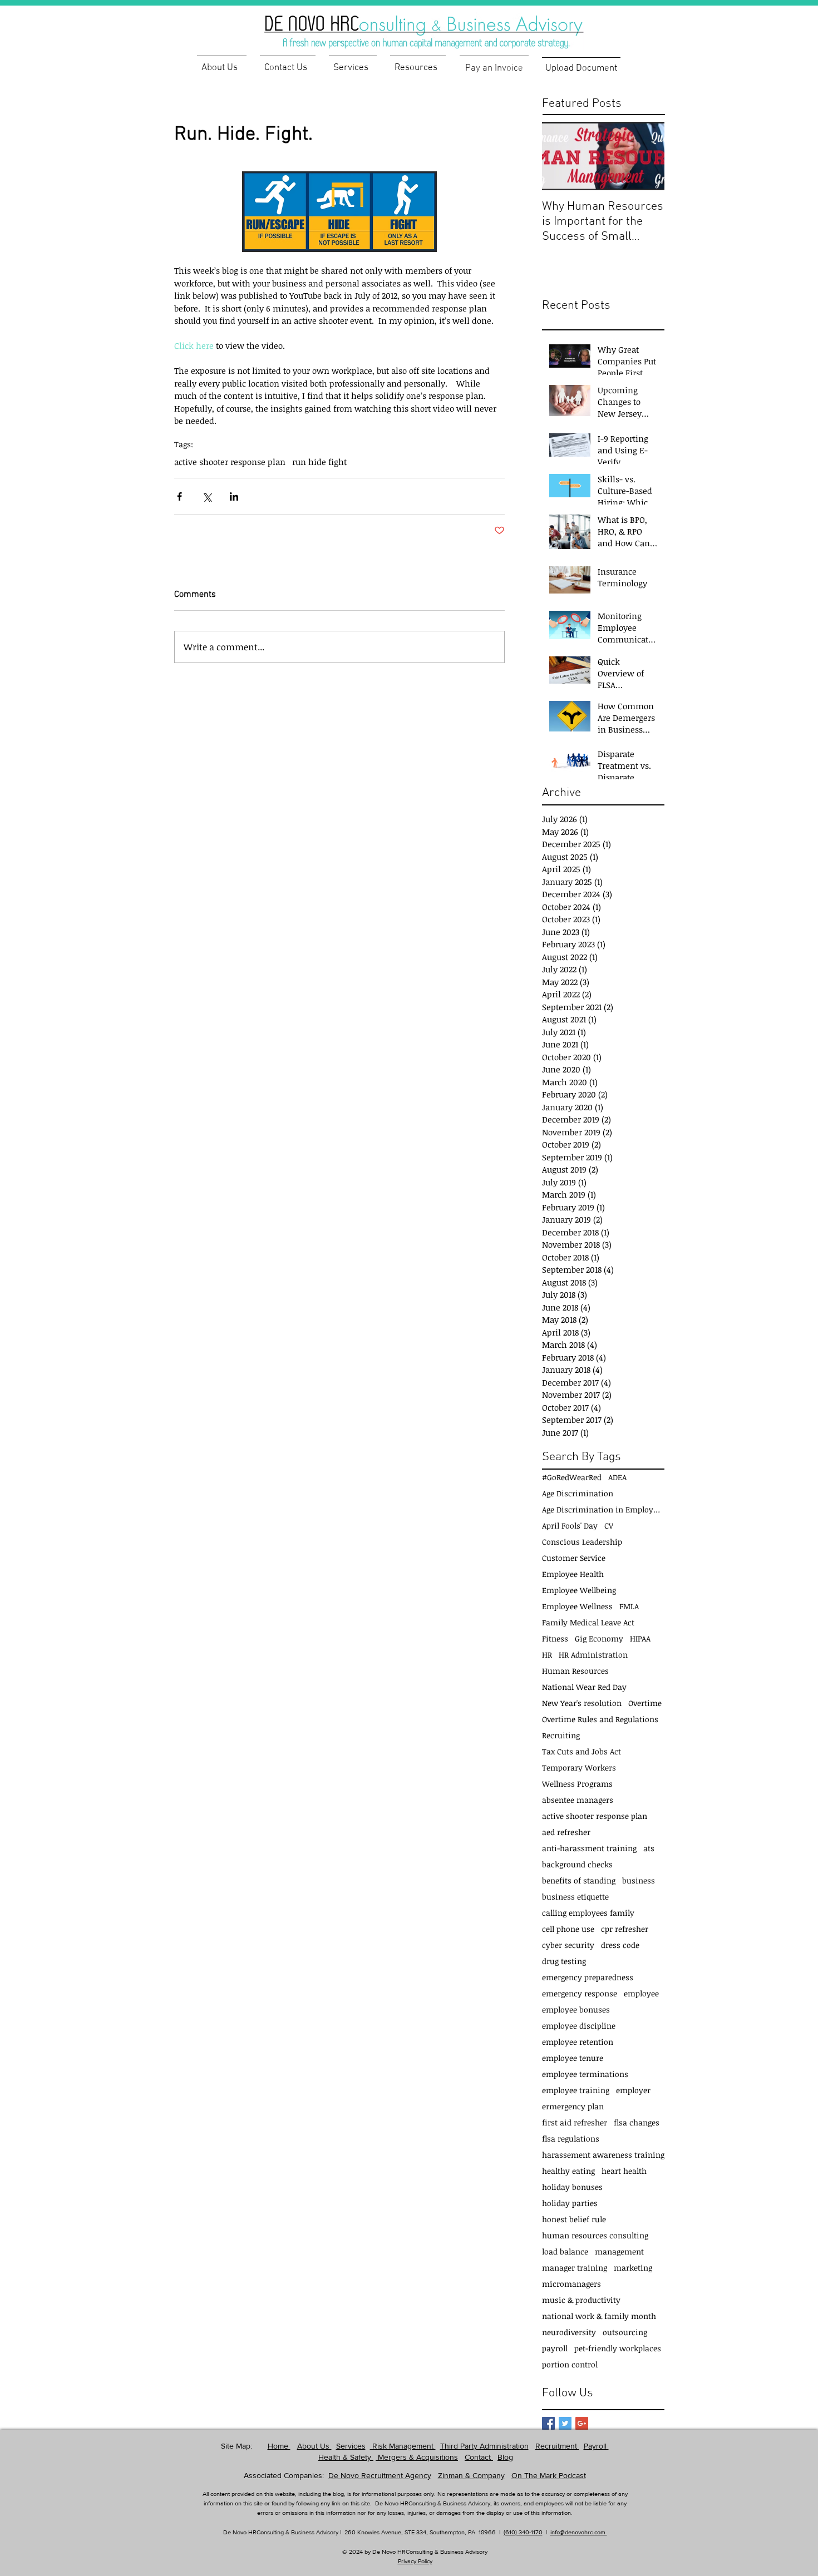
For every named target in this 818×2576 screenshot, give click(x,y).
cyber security (568, 1945)
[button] (418, 63)
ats (649, 1848)
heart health (624, 2171)
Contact (479, 2457)
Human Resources (575, 1671)
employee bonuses (576, 2009)
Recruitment (557, 2446)
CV (609, 1526)
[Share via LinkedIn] (234, 496)
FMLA (629, 1606)
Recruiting (561, 1735)
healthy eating (568, 2171)
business (639, 1880)
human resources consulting (595, 2235)
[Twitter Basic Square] (565, 2423)
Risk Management (403, 2446)
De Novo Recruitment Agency (380, 2475)
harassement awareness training (603, 2155)
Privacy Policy (415, 2561)
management (619, 2251)
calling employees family (588, 1913)
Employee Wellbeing (579, 1590)
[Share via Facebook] (179, 496)
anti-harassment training (589, 1848)
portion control (570, 2364)
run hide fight (319, 462)
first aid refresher (575, 2122)
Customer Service (574, 1558)
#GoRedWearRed (572, 1477)
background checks (577, 1864)
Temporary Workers (579, 1767)
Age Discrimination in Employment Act (603, 1509)
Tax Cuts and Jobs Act (582, 1751)
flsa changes (637, 2122)
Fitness (555, 1638)
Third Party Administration (484, 2446)
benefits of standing (579, 1880)
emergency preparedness (588, 1977)
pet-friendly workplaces (618, 2348)
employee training (576, 2090)
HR (547, 1655)
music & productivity (581, 2300)
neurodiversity (569, 2332)
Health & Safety (346, 2457)
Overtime (645, 1703)
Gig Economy (599, 1638)
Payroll (596, 2446)
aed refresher (566, 1832)
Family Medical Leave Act (588, 1622)
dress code (620, 1945)
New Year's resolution (582, 1703)
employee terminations (585, 2074)
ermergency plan (573, 2106)
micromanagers (571, 2284)
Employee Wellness (577, 1606)
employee (641, 1993)
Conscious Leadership (582, 1542)
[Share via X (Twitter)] (207, 496)
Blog (505, 2457)
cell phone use (568, 1929)
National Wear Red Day (584, 1687)
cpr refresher (625, 1929)
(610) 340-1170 (523, 2532)
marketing (633, 2268)
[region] (442, 25)
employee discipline (579, 2026)
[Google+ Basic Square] (582, 2423)
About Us (314, 2446)
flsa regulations (571, 2139)
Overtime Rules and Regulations (600, 1719)
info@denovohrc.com (579, 2532)
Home (279, 2446)
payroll (555, 2348)
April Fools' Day (570, 1526)
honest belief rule (574, 2219)
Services (351, 2446)
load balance (565, 2251)
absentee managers (578, 1800)
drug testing (564, 1961)
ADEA (617, 1477)
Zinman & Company (471, 2475)
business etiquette (575, 1897)
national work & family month (599, 2316)
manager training (575, 2268)
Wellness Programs (577, 1784)
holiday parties (570, 2203)
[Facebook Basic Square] (548, 2423)
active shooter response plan (230, 462)
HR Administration (593, 1655)
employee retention (578, 2042)
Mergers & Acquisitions (417, 2457)
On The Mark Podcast (549, 2475)
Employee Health (573, 1574)
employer (633, 2090)
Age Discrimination (578, 1493)
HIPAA (640, 1638)
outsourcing (625, 2332)
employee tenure (573, 2058)
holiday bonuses (572, 2187)
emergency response (580, 1993)
